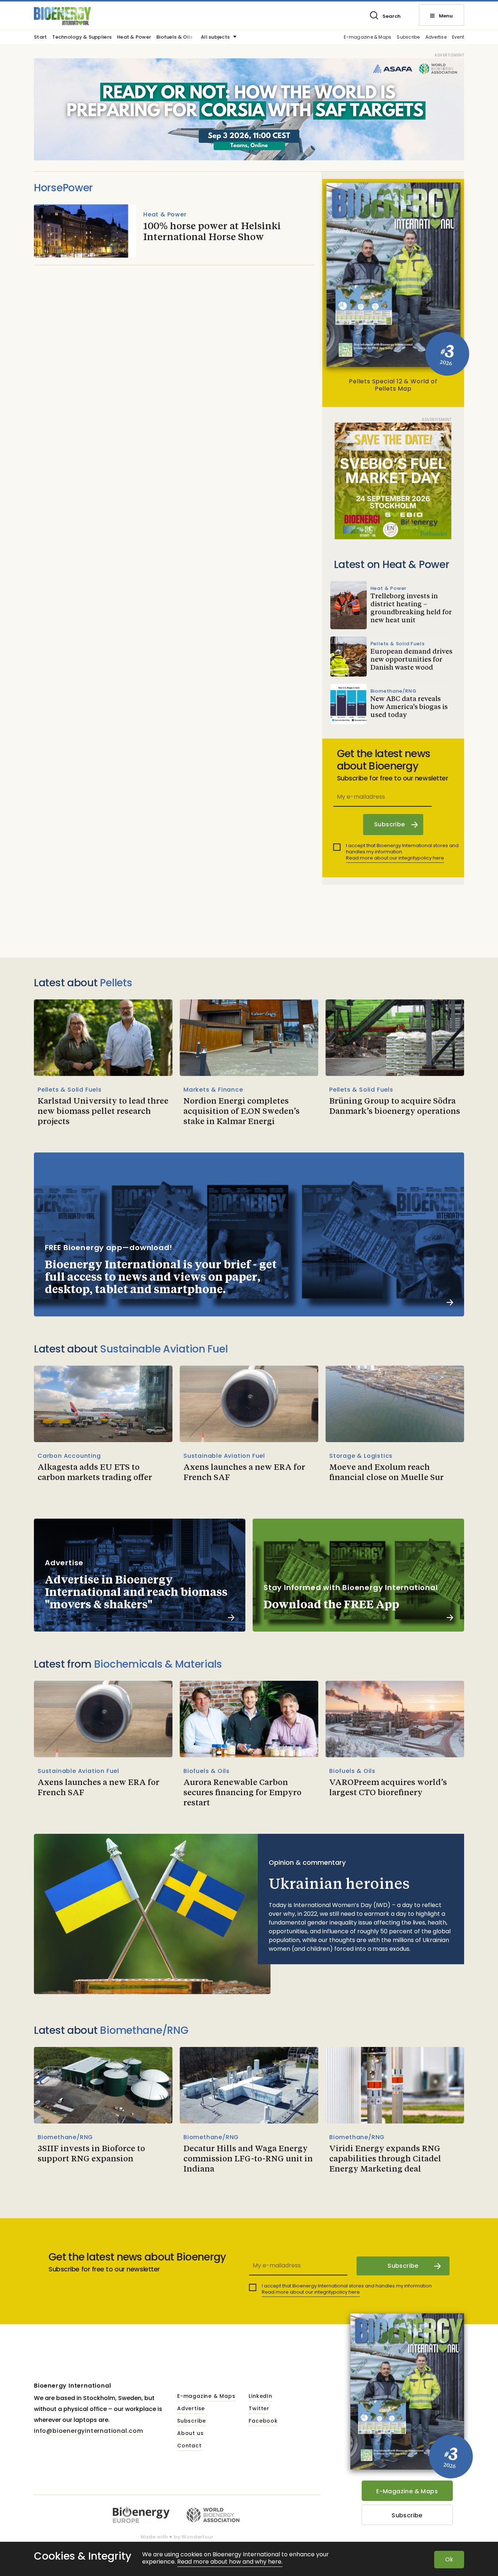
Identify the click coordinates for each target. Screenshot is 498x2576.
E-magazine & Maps (367, 37)
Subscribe (408, 37)
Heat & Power (134, 38)
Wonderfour (197, 2537)
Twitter (259, 2409)
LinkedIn (260, 2396)
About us (190, 2434)
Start (40, 38)
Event (458, 37)
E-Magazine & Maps (407, 2491)
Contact (189, 2446)
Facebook (263, 2421)
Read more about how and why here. (230, 2562)
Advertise (436, 37)
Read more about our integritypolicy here (395, 858)
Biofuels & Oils (174, 38)
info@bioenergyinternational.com (89, 2431)
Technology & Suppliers (82, 38)
